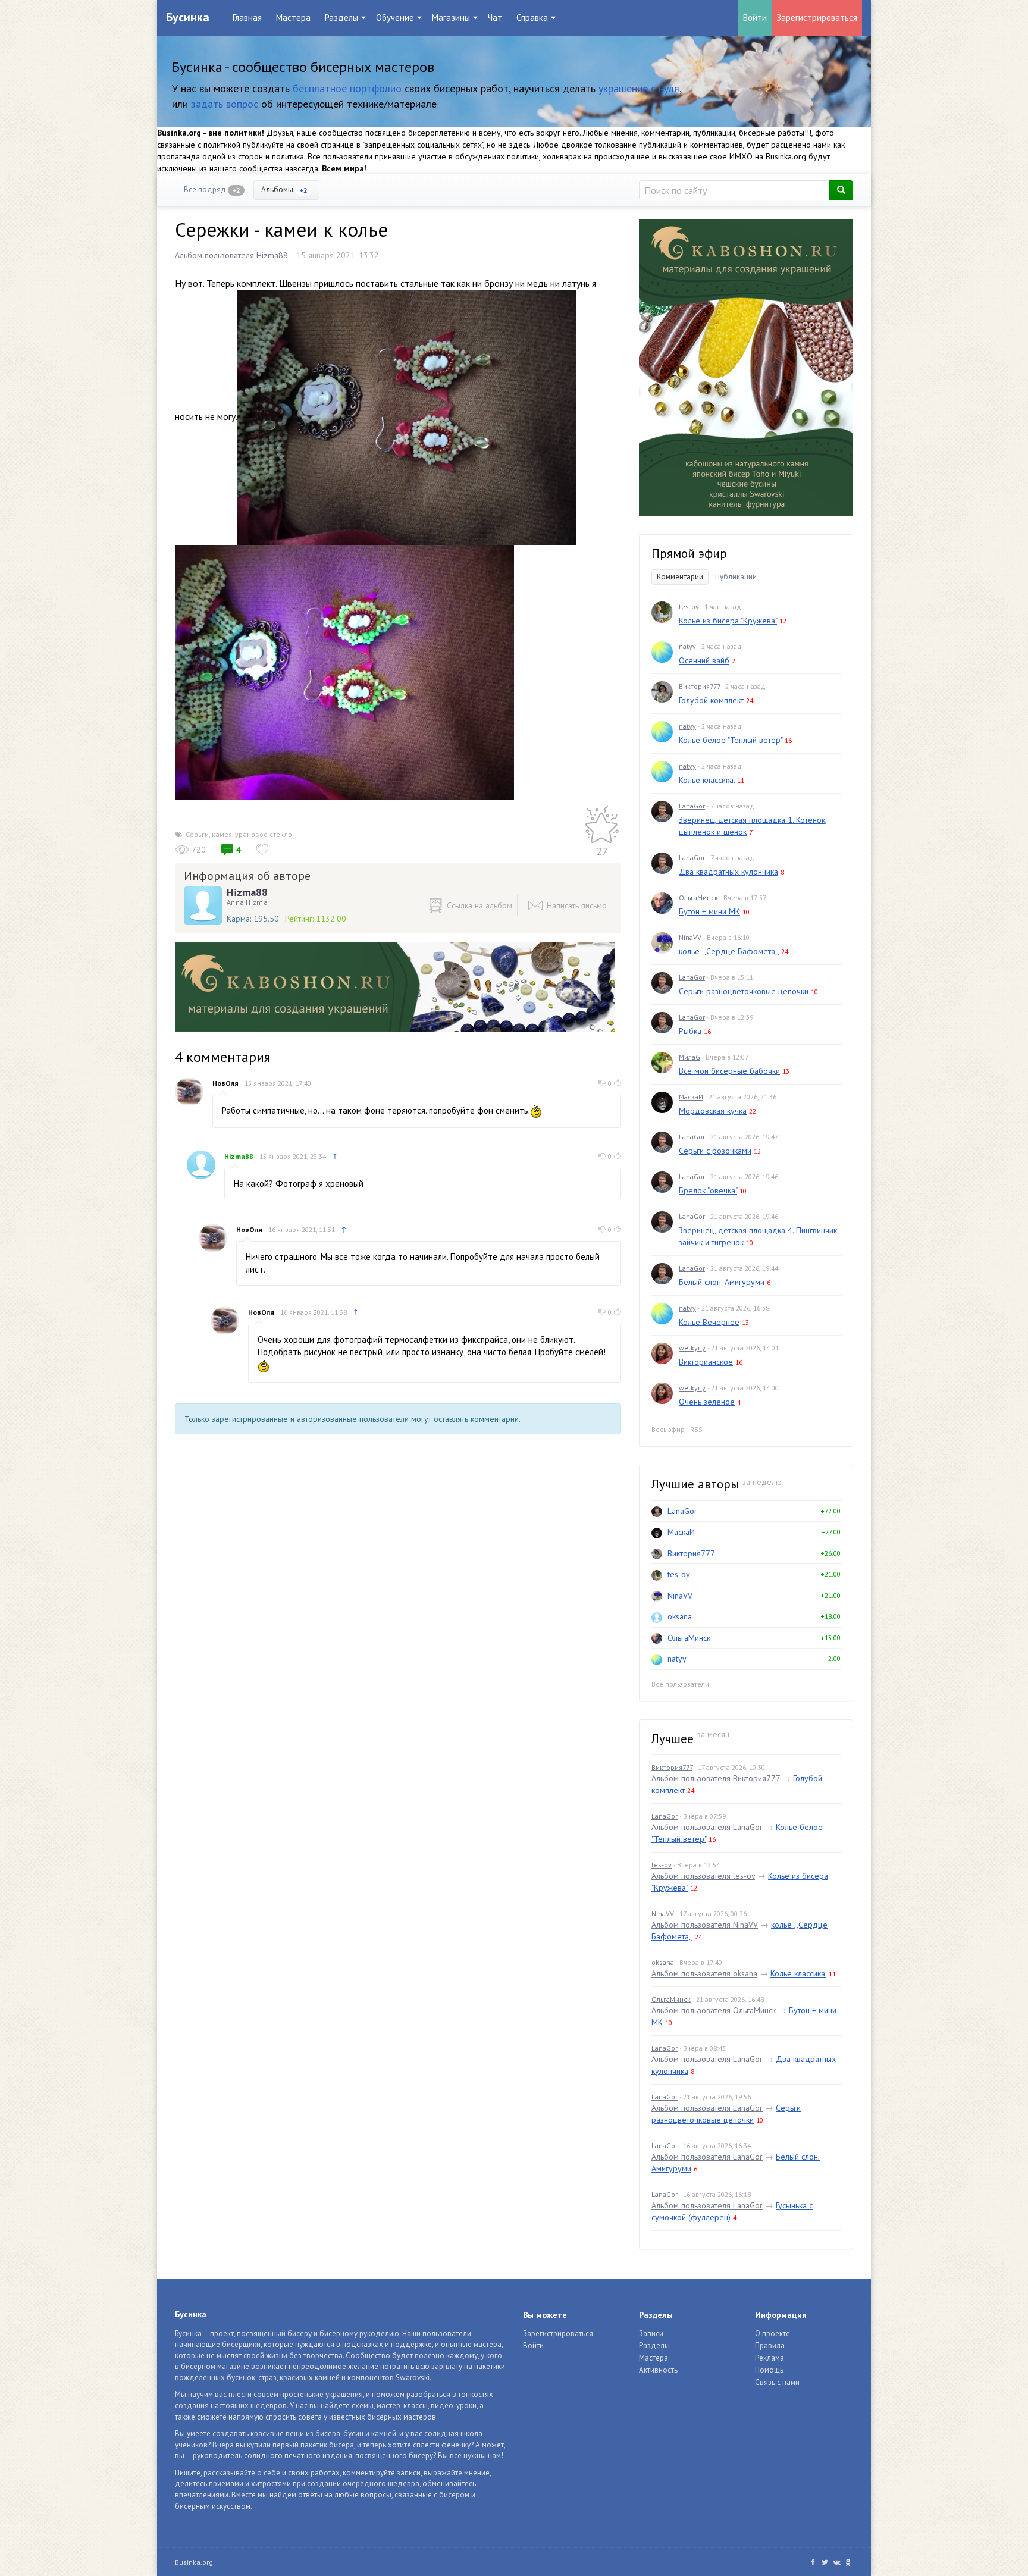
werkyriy (692, 1348)
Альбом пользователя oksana (704, 1973)
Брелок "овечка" (708, 1190)
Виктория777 (699, 686)
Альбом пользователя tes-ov (703, 1876)
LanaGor (692, 806)
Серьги (197, 834)
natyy (687, 646)
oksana (680, 1616)
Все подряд (212, 189)
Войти (755, 18)
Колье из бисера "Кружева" (728, 621)
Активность (658, 2370)
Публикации (736, 577)
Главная (247, 18)
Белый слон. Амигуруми (722, 1282)
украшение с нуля (639, 88)
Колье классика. (707, 780)
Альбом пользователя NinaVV (705, 1925)
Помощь (769, 2370)
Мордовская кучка (713, 1111)
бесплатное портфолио (347, 88)
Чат (495, 18)
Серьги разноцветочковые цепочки (744, 991)
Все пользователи (680, 1684)
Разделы (654, 2345)
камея (222, 834)
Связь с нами (777, 2382)
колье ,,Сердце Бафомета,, (729, 951)
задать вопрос (225, 104)
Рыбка (690, 1031)
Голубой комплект (711, 700)
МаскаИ (691, 1097)
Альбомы (284, 189)
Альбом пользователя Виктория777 (716, 1778)
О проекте (772, 2334)
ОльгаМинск (698, 897)
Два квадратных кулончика (728, 872)
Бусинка (188, 17)
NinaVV (690, 937)
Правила (770, 2345)
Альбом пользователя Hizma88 (231, 255)
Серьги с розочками (715, 1151)
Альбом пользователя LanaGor (707, 1827)
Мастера (293, 18)
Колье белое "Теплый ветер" (731, 740)
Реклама (770, 2358)
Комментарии (680, 577)
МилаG (689, 1057)
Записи (651, 2334)
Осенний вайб (704, 660)
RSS (696, 1429)
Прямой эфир (689, 554)
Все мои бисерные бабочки (729, 1071)
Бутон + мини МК (709, 911)
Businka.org (194, 2562)
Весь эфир (668, 1429)
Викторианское (706, 1362)
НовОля (225, 1083)
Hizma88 (247, 892)
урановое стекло (264, 834)
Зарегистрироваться (817, 18)
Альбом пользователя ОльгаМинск (714, 2010)
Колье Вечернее (709, 1322)
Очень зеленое (707, 1402)
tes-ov (689, 607)
